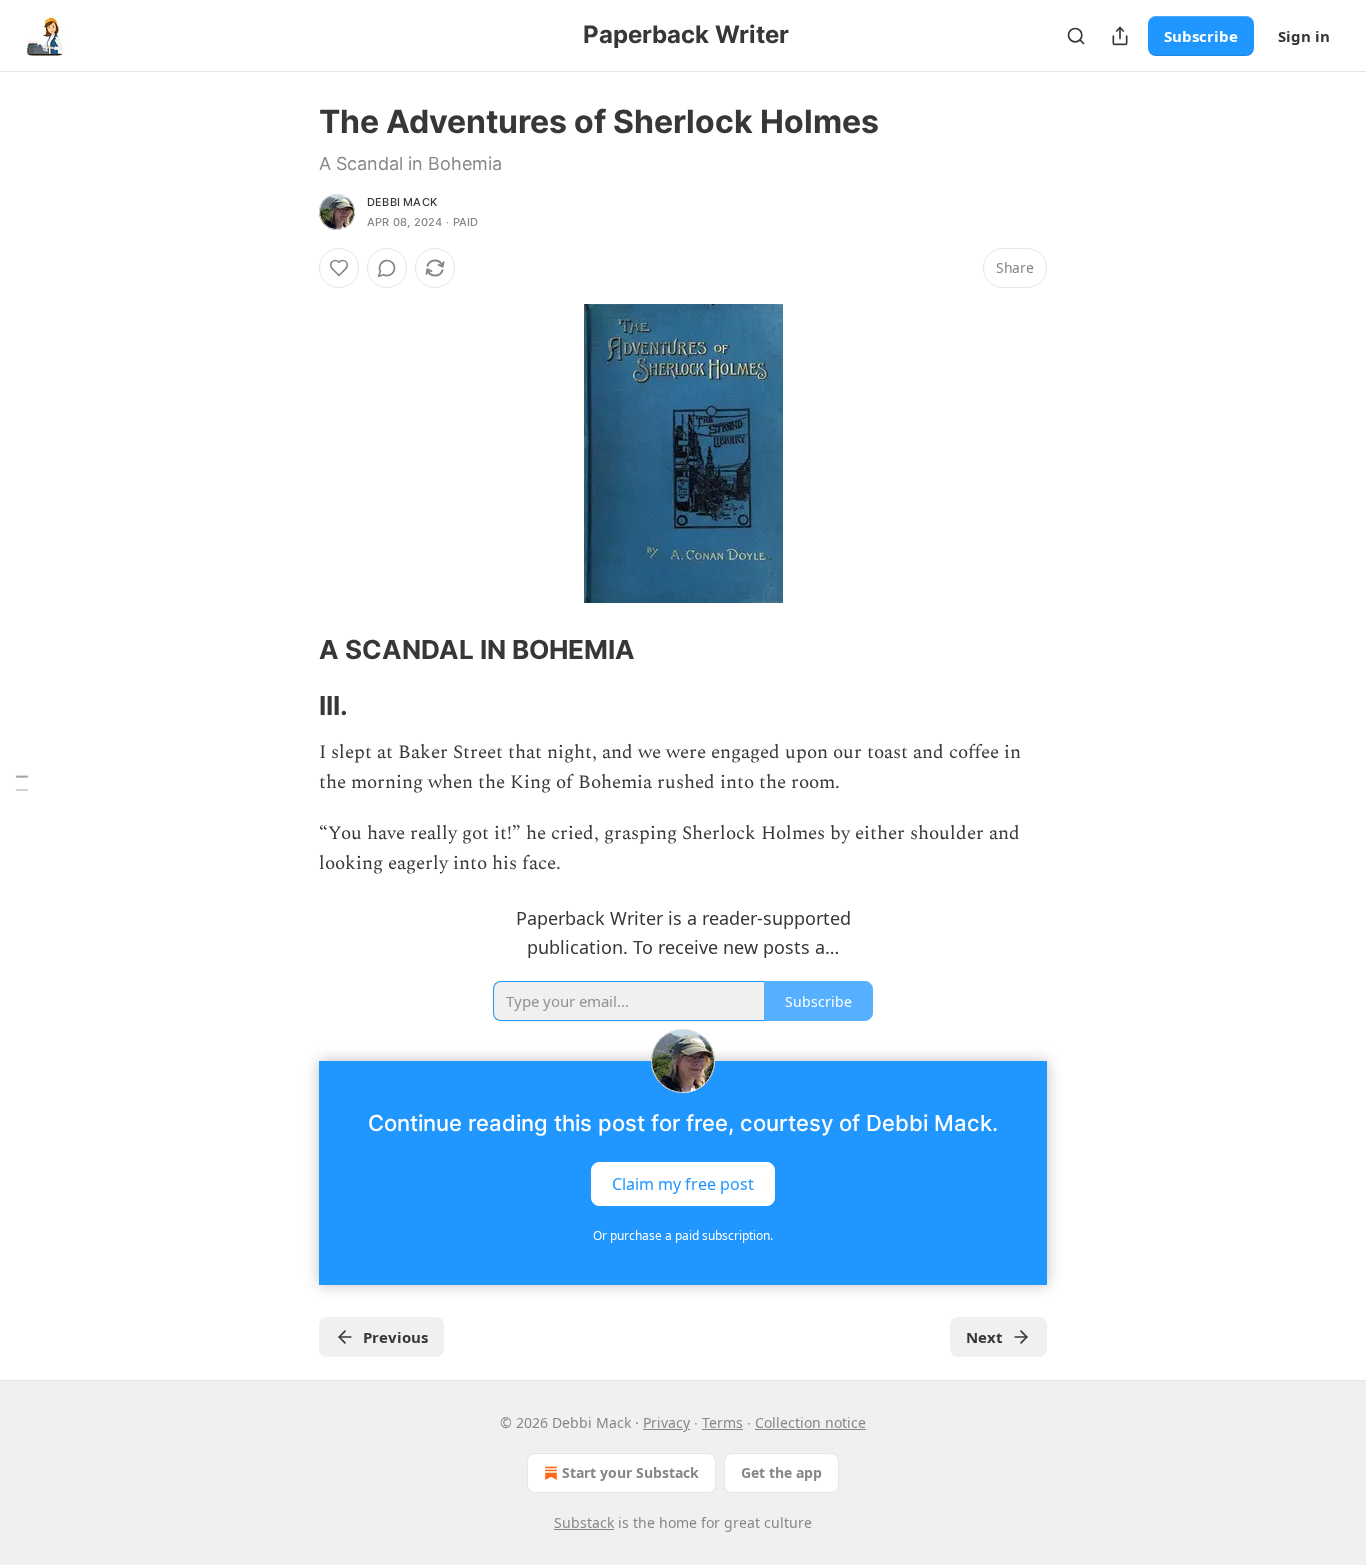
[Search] (1076, 36)
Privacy (666, 1422)
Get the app (781, 1472)
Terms (722, 1422)
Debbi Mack (402, 202)
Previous (395, 1337)
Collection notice (810, 1422)
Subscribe (1201, 36)
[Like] (339, 268)
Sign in (1304, 36)
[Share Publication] (1120, 36)
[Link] (291, 650)
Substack (584, 1522)
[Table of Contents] (22, 782)
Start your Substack (630, 1472)
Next (984, 1337)
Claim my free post (683, 1184)
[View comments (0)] (387, 268)
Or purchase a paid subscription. (683, 1235)
